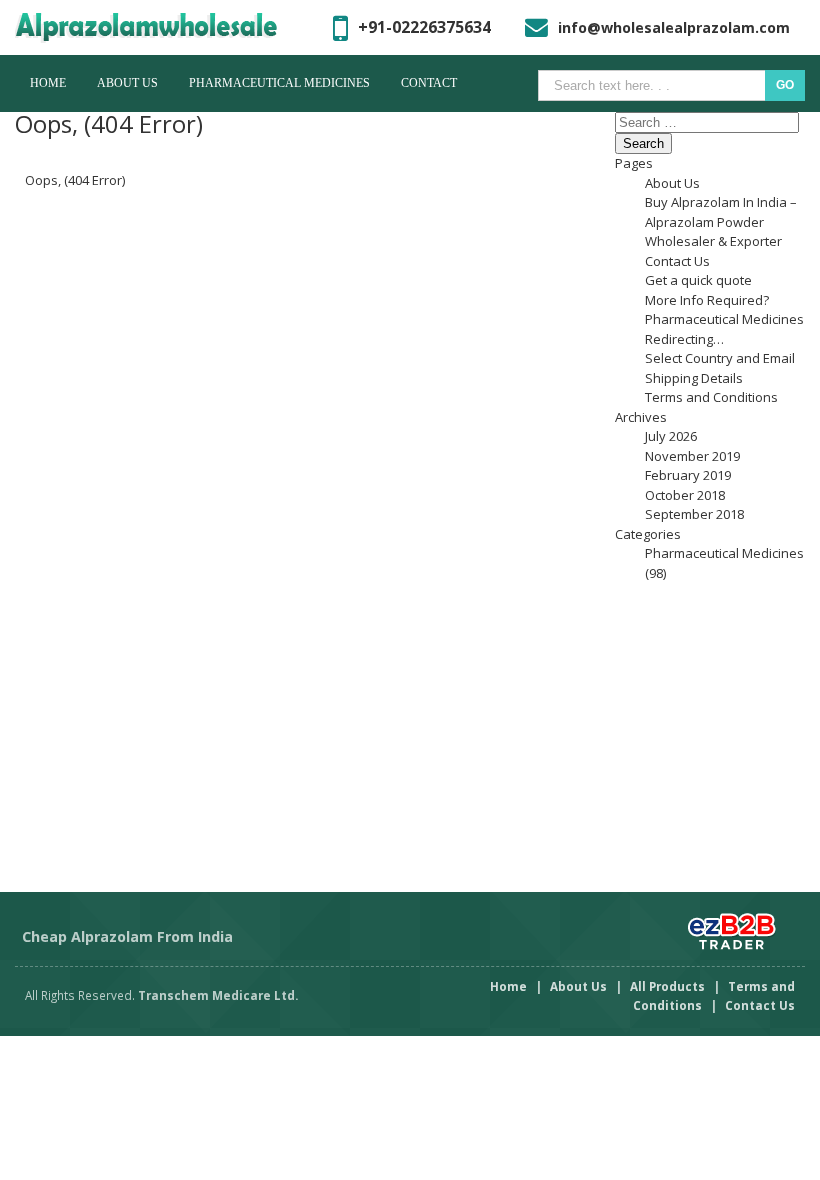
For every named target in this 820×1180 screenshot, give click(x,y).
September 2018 (694, 514)
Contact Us (677, 261)
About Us (127, 83)
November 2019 (692, 456)
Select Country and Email (720, 358)
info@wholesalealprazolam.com (674, 27)
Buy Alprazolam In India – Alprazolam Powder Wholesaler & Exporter (721, 221)
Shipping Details (694, 378)
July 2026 (671, 436)
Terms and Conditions (711, 397)
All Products (667, 986)
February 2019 (688, 475)
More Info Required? (707, 300)
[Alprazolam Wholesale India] (163, 27)
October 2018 (685, 495)
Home (48, 83)
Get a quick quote (698, 280)
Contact (429, 83)
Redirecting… (684, 339)
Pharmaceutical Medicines (279, 83)
